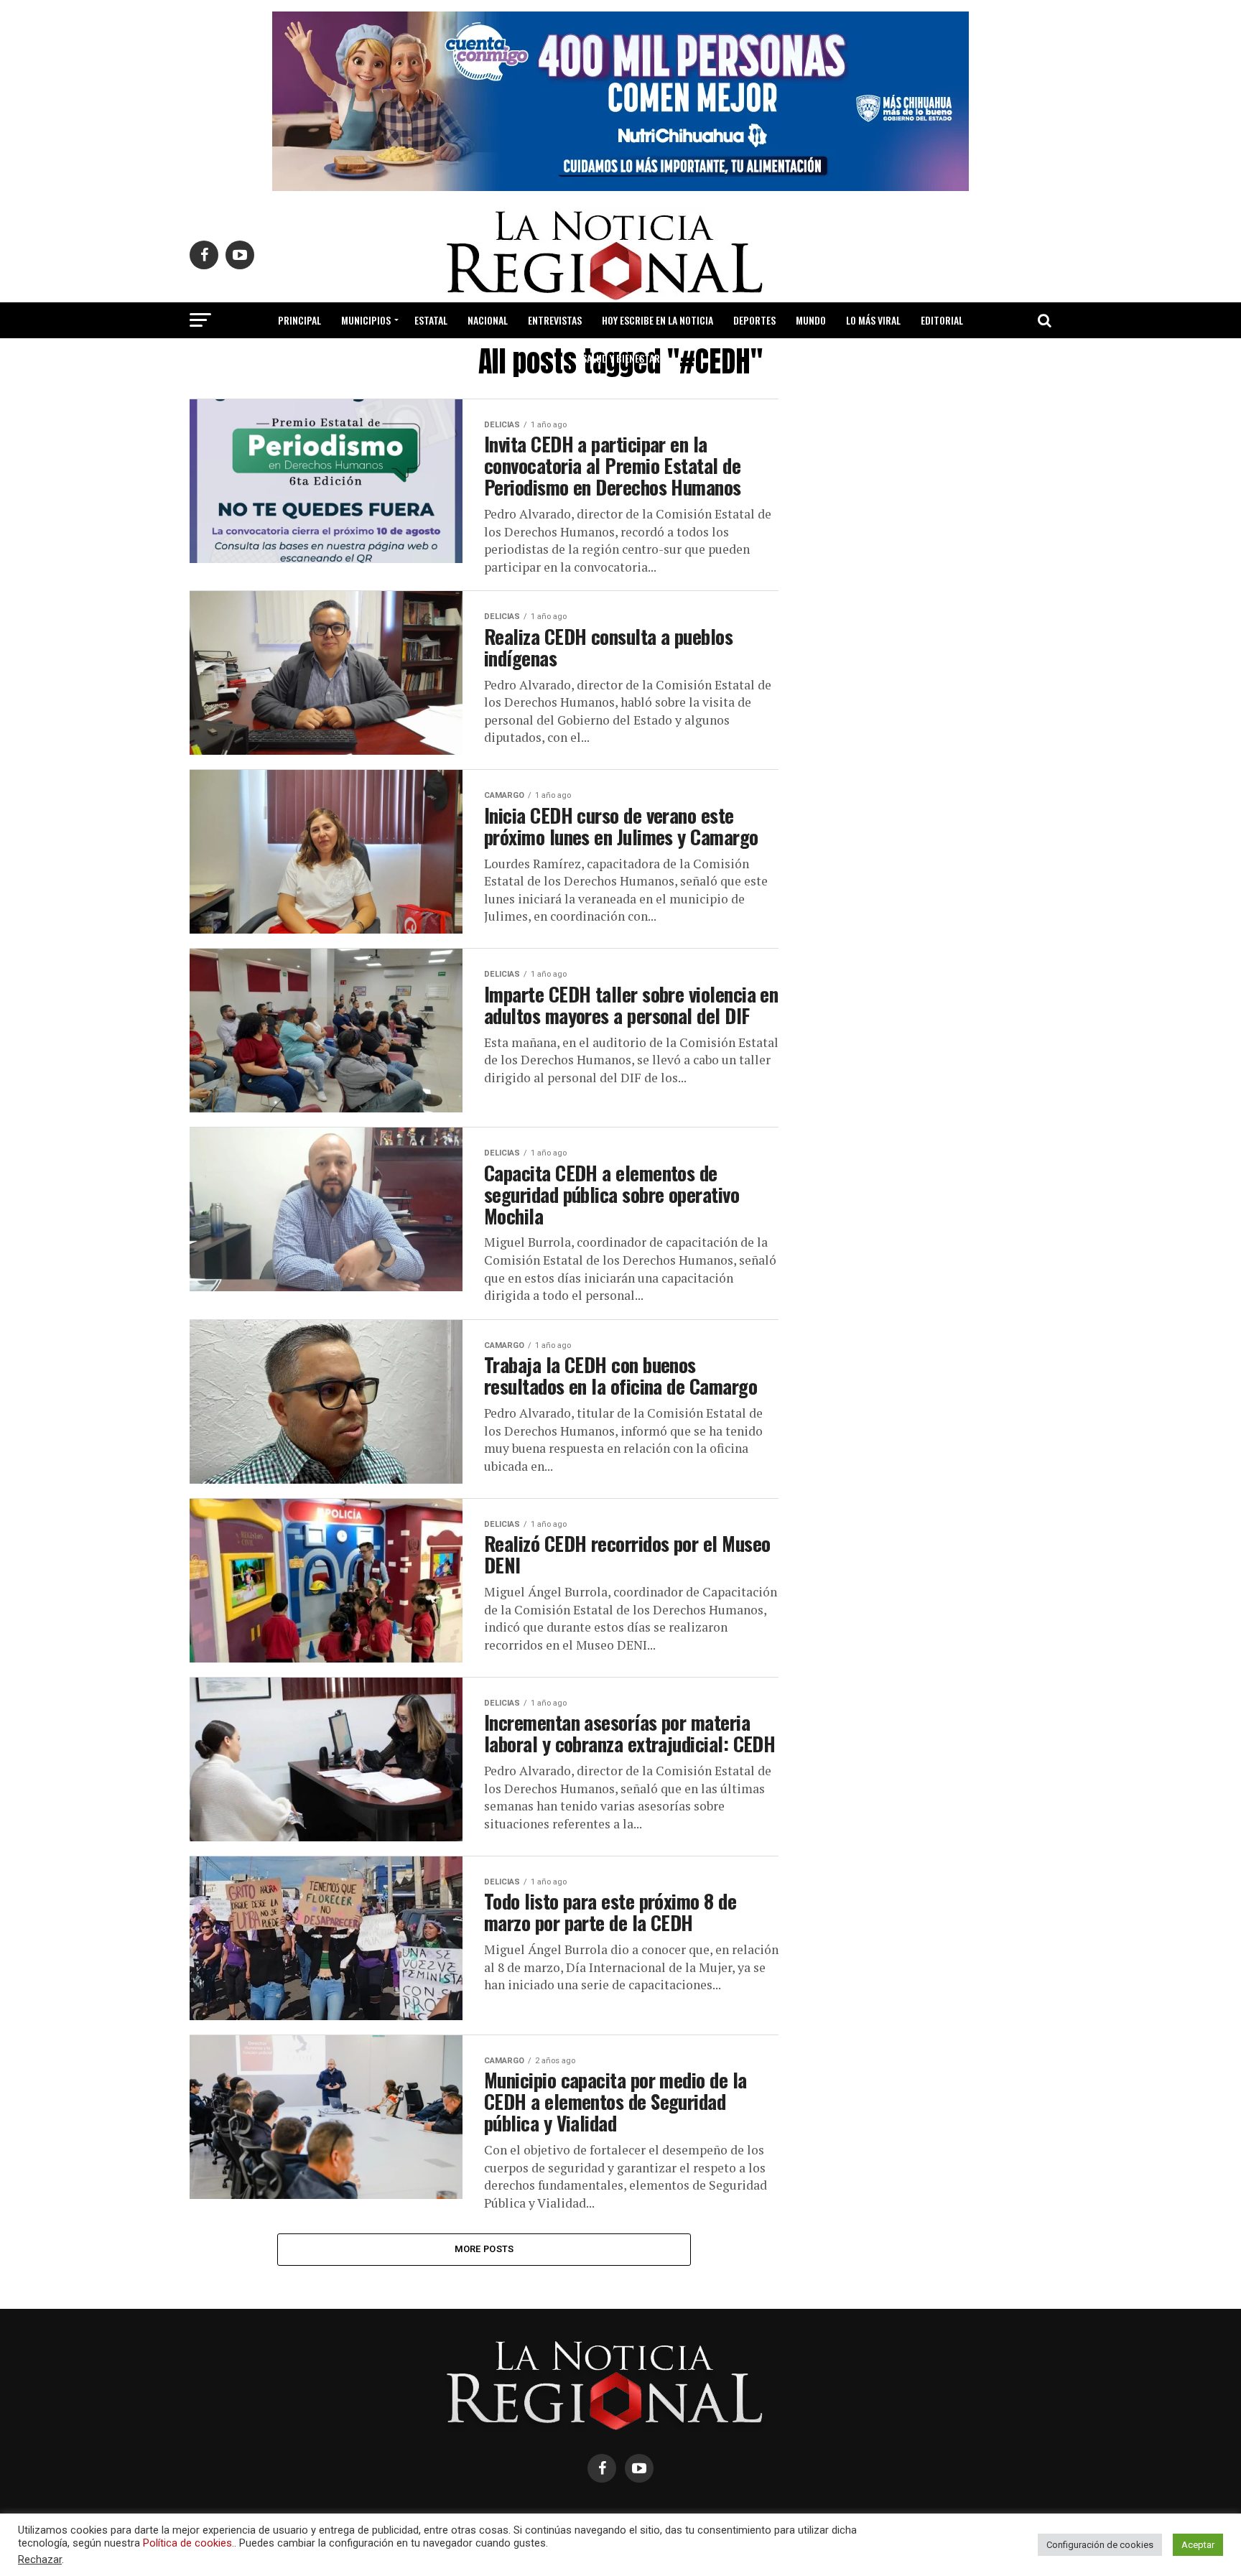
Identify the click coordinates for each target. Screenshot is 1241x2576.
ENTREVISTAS (555, 320)
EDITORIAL (942, 320)
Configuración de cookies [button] (1100, 2545)
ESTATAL (431, 320)
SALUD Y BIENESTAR (621, 358)
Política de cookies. (189, 2543)
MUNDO (811, 320)
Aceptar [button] (1198, 2545)
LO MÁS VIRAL (873, 320)
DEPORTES (754, 320)
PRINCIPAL (299, 320)
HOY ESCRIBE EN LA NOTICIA (657, 320)
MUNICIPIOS (366, 320)
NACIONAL (488, 320)
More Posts (484, 2249)
